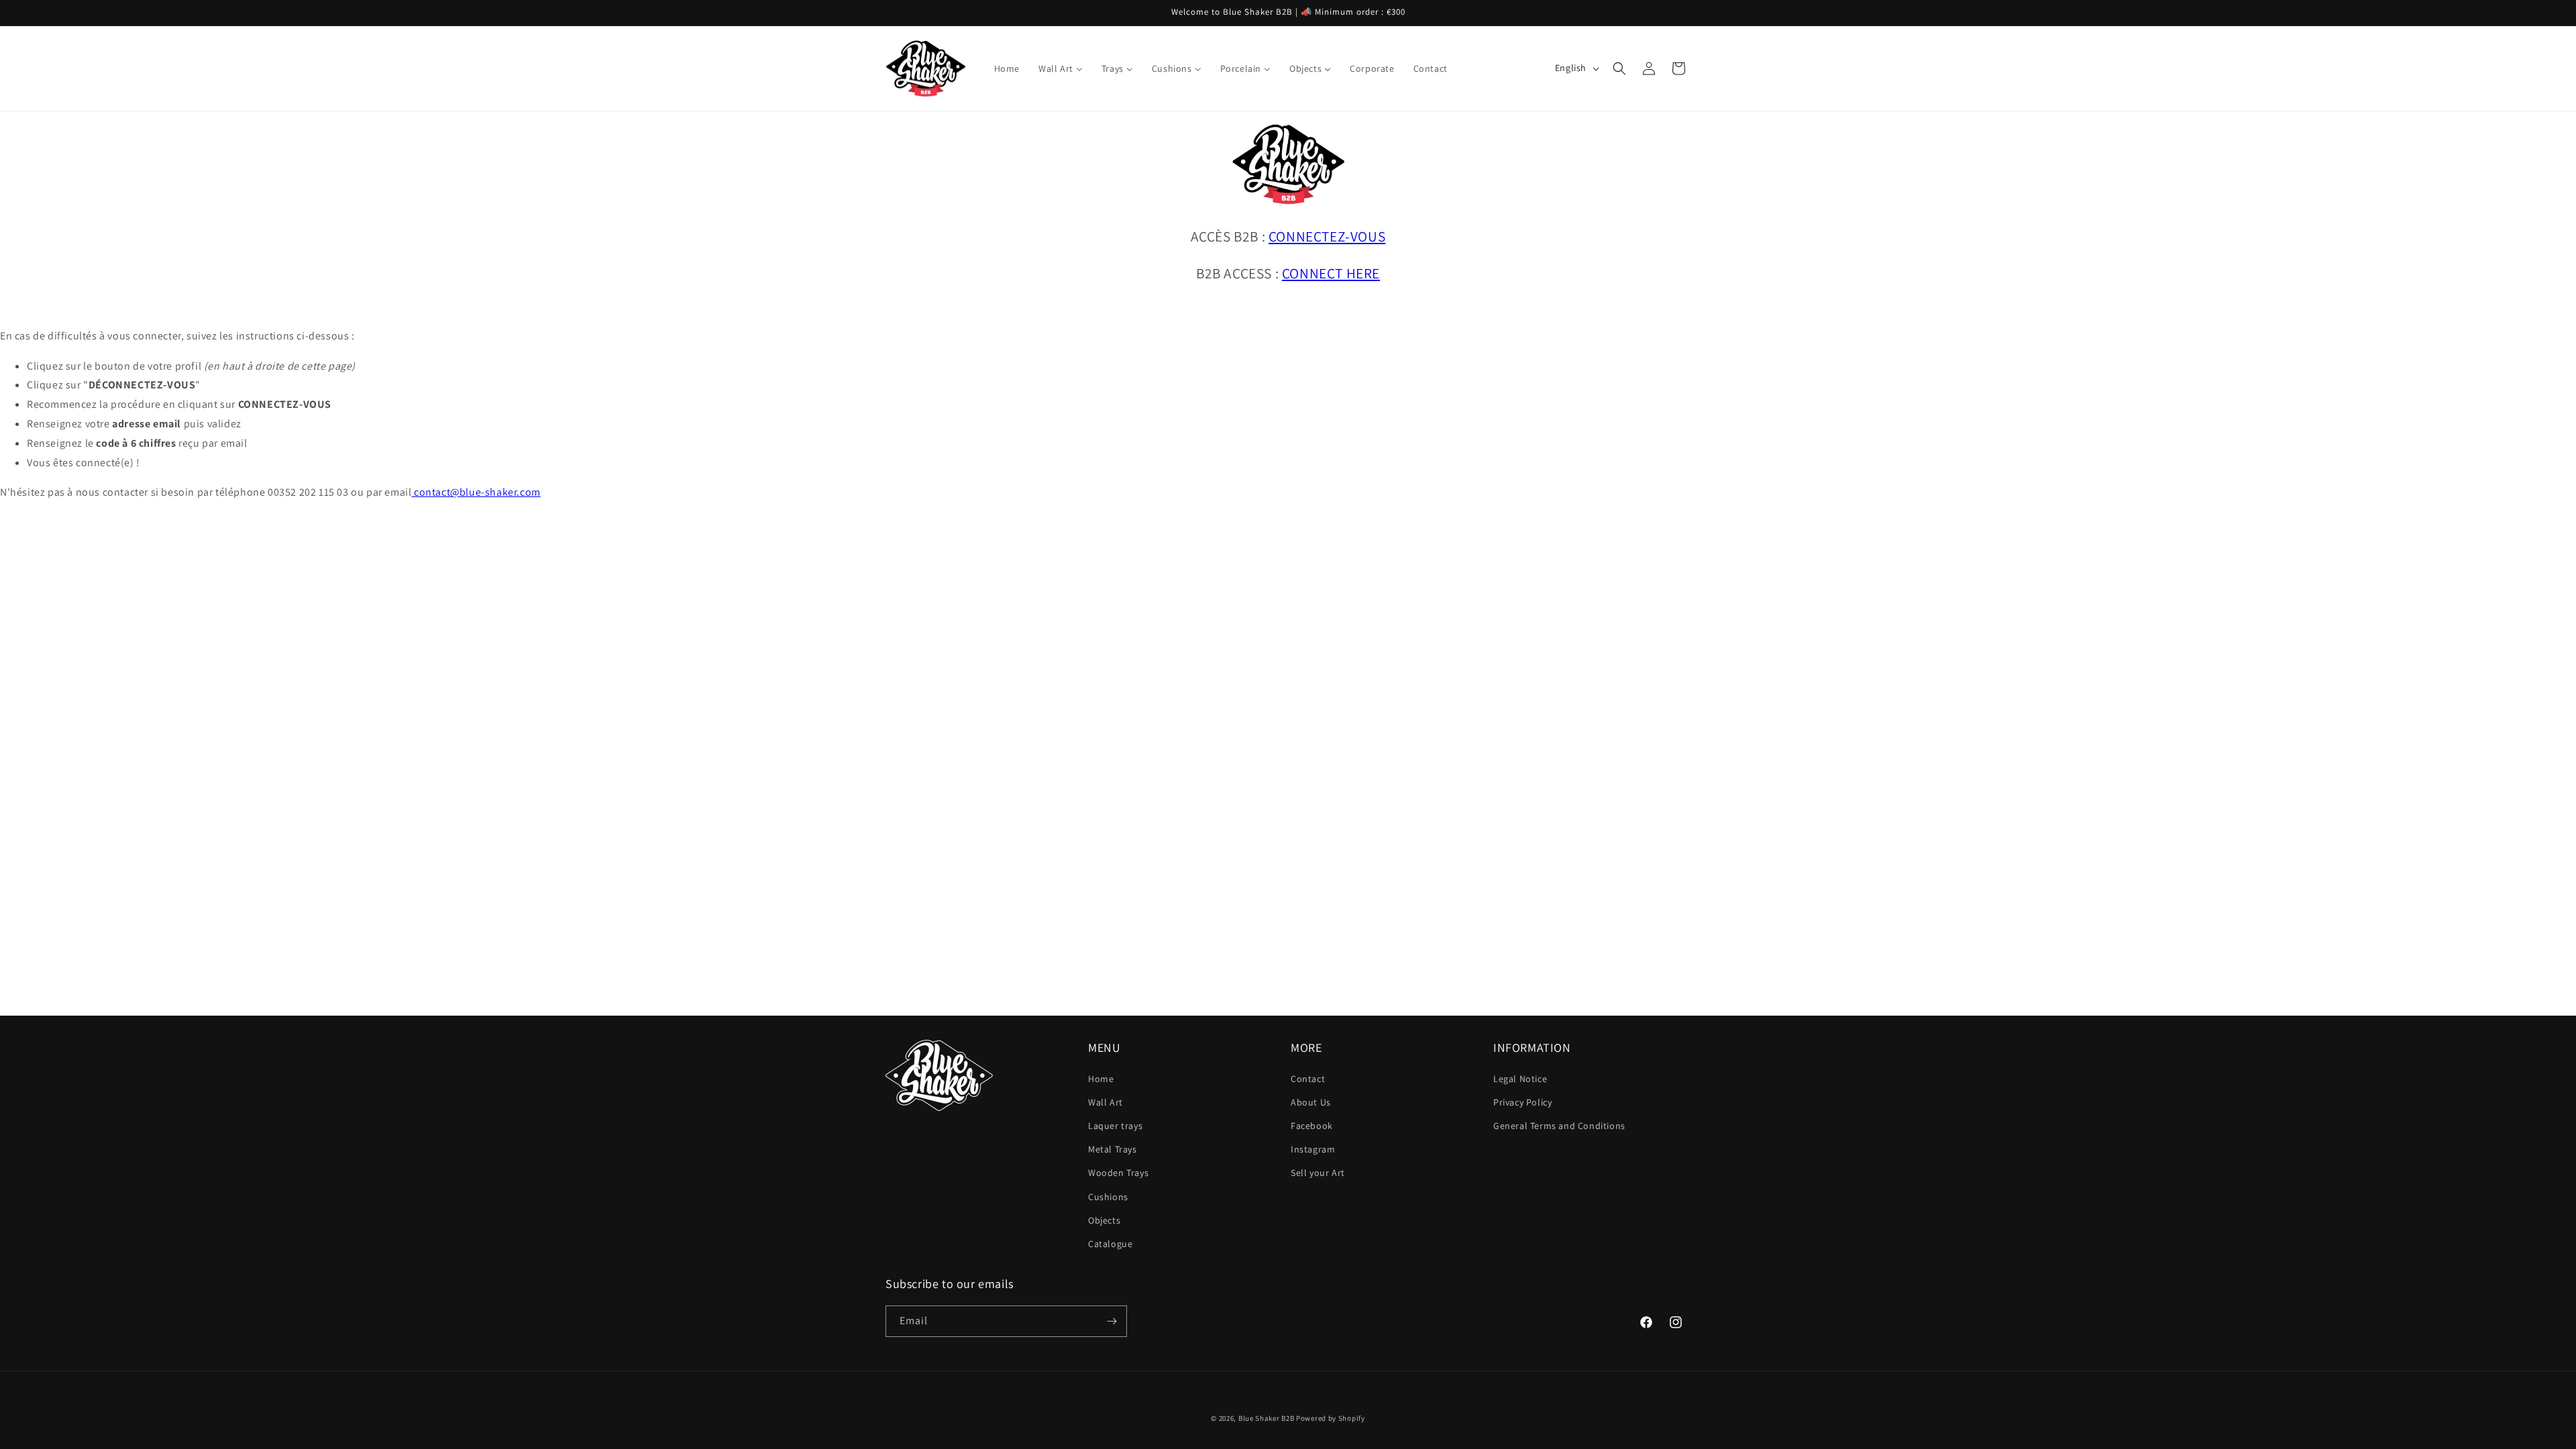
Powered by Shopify (1331, 1418)
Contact (1308, 1079)
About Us (1311, 1102)
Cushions (1108, 1197)
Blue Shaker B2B (1267, 1418)
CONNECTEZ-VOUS (1327, 236)
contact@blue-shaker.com (476, 492)
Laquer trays (1115, 1126)
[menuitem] (1007, 68)
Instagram (1313, 1149)
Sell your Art (1318, 1173)
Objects (1104, 1220)
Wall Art (1106, 1102)
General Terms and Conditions (1559, 1126)
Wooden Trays (1118, 1173)
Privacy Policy (1522, 1102)
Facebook (1312, 1126)
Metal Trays (1113, 1149)
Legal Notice (1520, 1079)
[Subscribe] (1112, 1321)
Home (1101, 1079)
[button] (1619, 68)
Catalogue (1110, 1244)
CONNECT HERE (1331, 273)
